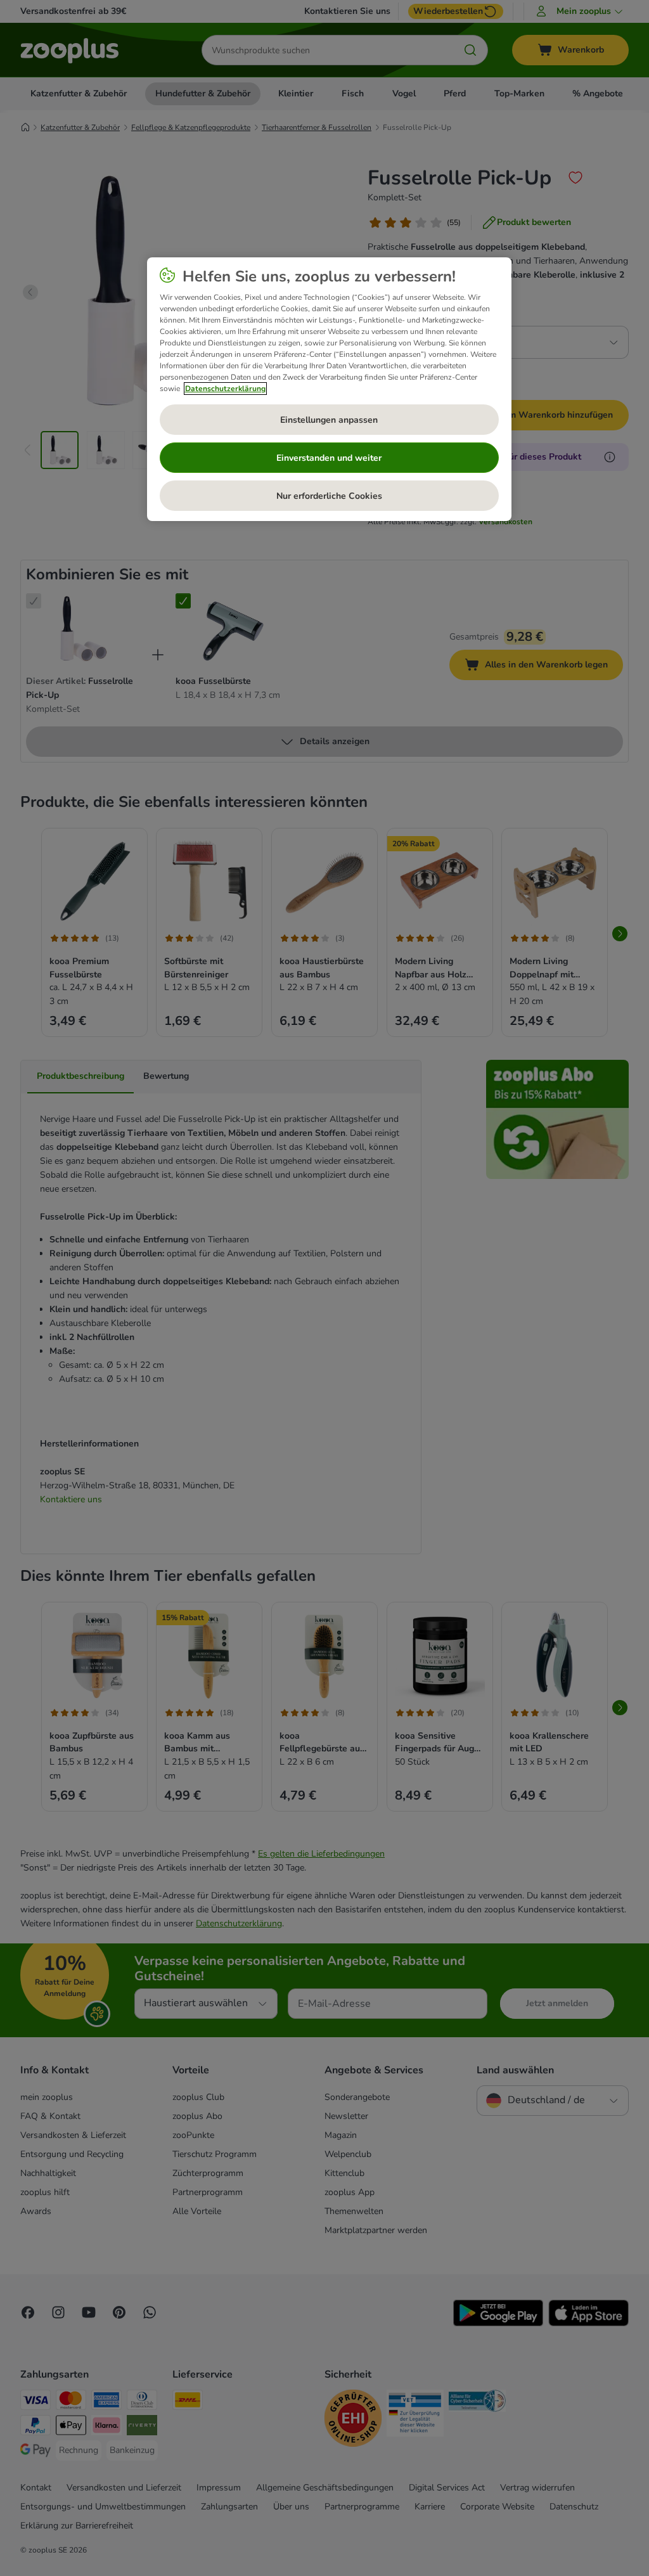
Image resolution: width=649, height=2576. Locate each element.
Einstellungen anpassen (329, 420)
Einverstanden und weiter (329, 458)
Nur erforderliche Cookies (329, 496)
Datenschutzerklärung (225, 389)
